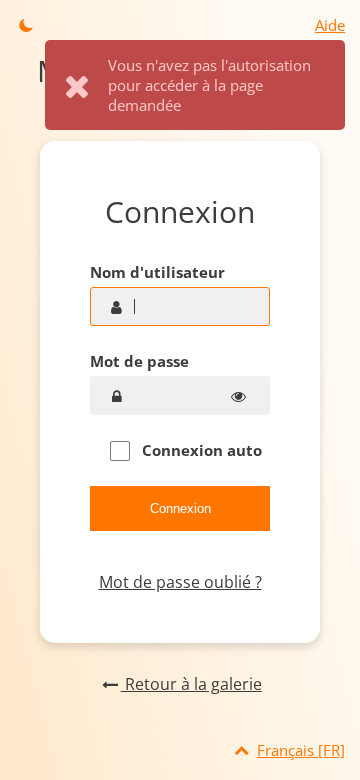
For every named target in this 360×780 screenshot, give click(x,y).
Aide (330, 25)
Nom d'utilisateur (157, 272)
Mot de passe (139, 361)
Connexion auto (200, 450)
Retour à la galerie (191, 684)
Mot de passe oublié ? (180, 582)
